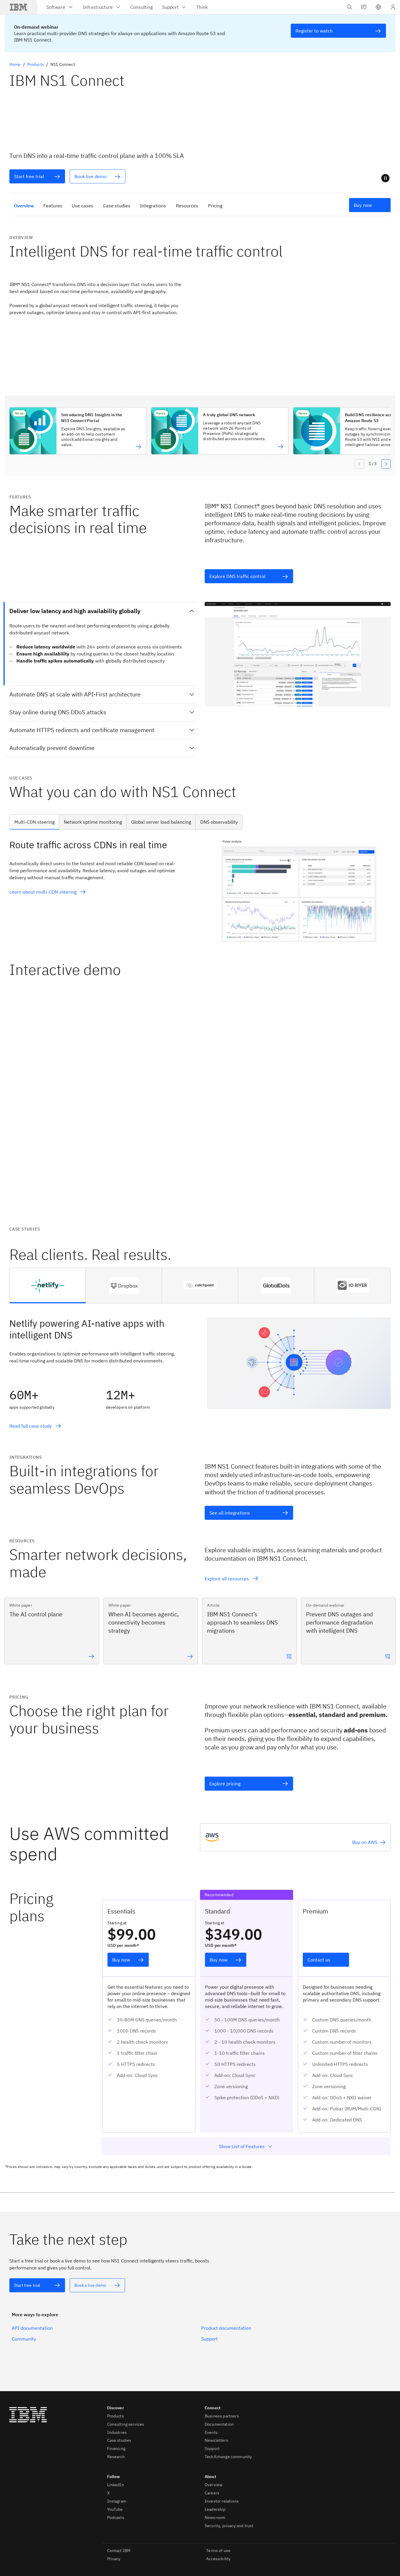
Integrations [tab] (153, 206)
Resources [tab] (187, 206)
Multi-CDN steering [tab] (34, 822)
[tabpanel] (200, 890)
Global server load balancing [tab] (161, 822)
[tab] (48, 1286)
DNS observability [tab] (219, 822)
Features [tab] (53, 206)
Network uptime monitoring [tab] (93, 822)
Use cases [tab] (83, 206)
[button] (378, 7)
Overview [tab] (24, 206)
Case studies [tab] (117, 206)
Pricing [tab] (215, 206)
